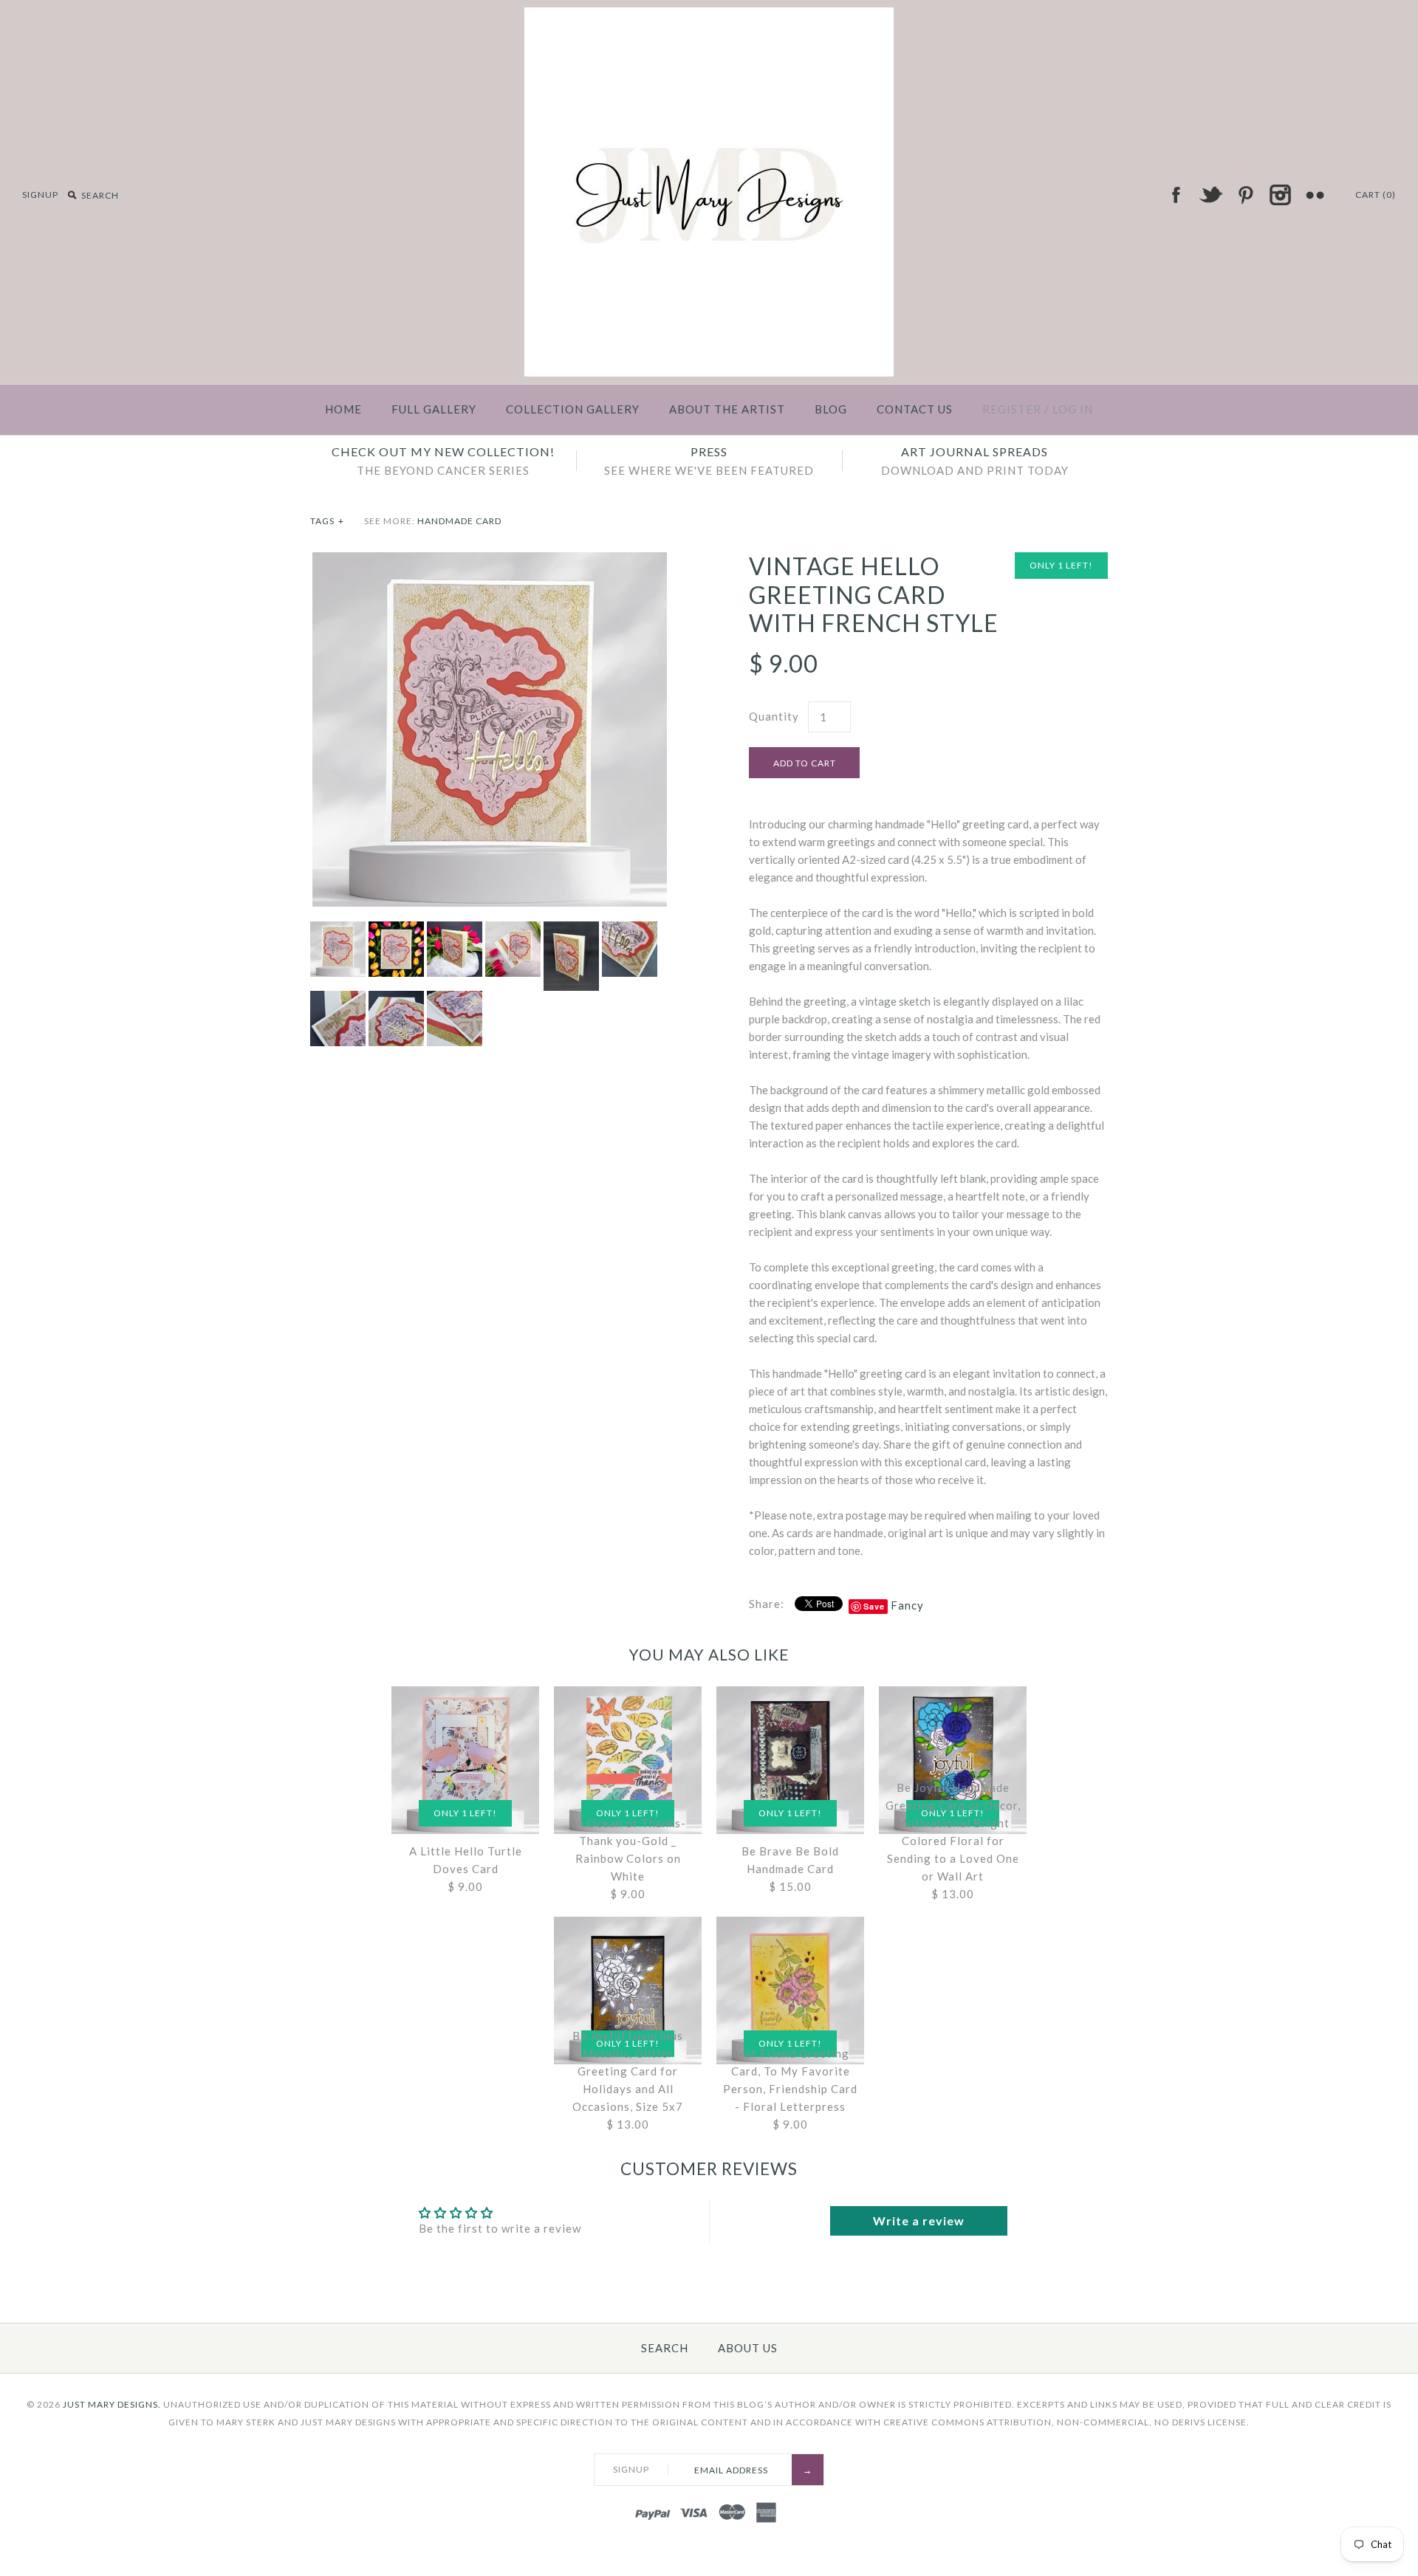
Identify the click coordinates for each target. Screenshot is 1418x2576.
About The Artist (727, 409)
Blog (831, 409)
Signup (40, 195)
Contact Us (915, 409)
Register (1012, 409)
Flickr (1315, 195)
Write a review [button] (919, 2220)
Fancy (907, 1605)
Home (343, 409)
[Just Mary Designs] (709, 16)
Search (665, 2348)
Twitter (1210, 195)
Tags (327, 521)
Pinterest (1245, 195)
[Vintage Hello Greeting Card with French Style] (490, 561)
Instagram (1280, 195)
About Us (748, 2348)
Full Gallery (434, 409)
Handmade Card (459, 521)
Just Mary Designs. (112, 2404)
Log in (1073, 409)
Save (874, 1606)
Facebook (1176, 195)
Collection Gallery (573, 409)
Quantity (774, 716)
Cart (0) (1376, 195)
